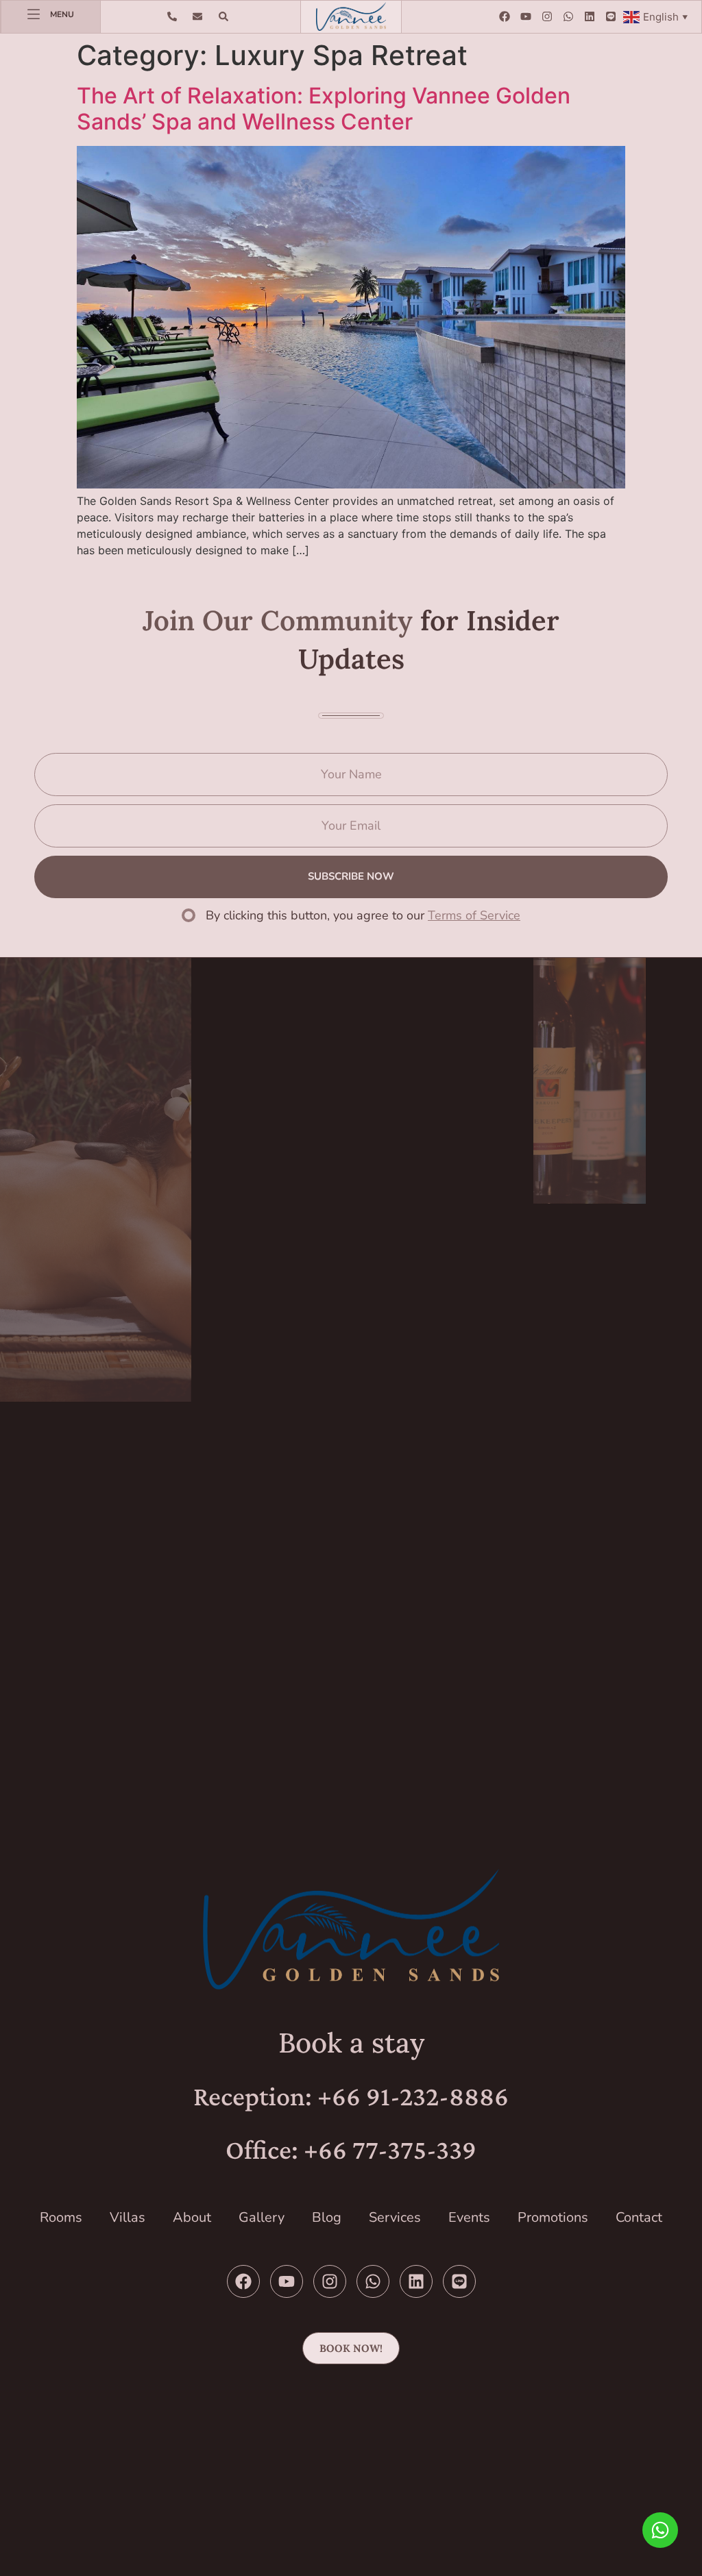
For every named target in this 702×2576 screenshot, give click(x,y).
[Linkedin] (590, 16)
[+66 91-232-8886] (175, 16)
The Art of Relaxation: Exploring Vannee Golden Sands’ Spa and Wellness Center (324, 109)
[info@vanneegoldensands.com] (201, 16)
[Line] (611, 16)
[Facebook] (505, 16)
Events (469, 2217)
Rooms (61, 2217)
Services (395, 2217)
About (192, 2217)
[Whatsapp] (568, 16)
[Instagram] (547, 16)
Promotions (553, 2217)
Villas (128, 2217)
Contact (639, 2217)
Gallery (262, 2217)
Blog (327, 2217)
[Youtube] (526, 16)
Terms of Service (474, 915)
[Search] (227, 16)
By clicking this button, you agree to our (363, 915)
